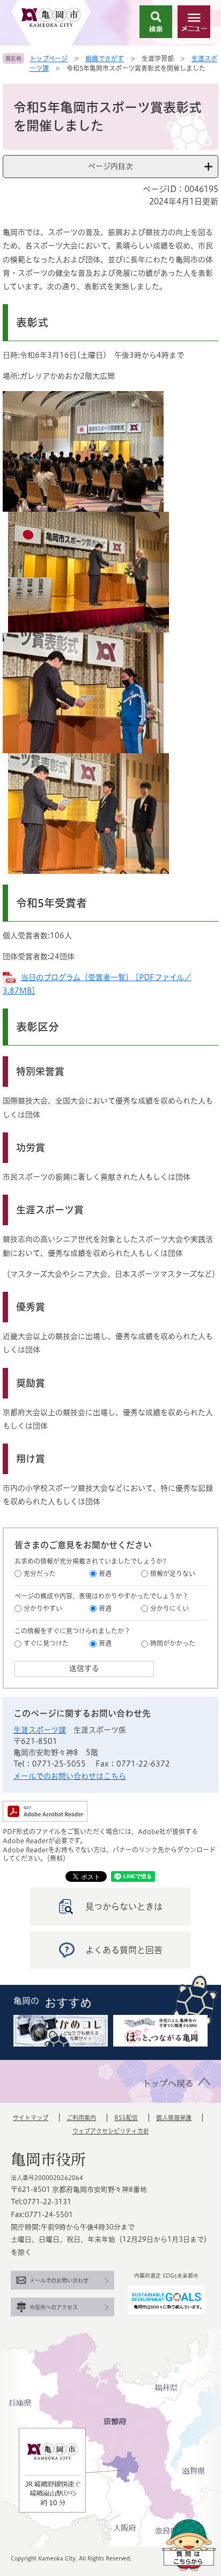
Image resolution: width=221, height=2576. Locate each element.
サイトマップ (31, 2118)
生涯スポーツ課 (40, 1730)
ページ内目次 (110, 166)
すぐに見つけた (46, 1643)
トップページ (49, 58)
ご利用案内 (81, 2118)
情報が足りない (173, 1573)
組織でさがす (105, 58)
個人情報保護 (174, 2118)
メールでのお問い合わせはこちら (70, 1776)
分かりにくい (170, 1608)
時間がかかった (173, 1643)
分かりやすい (43, 1608)
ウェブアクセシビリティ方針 (111, 2131)
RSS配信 (126, 2118)
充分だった (40, 1573)
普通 (105, 1573)
